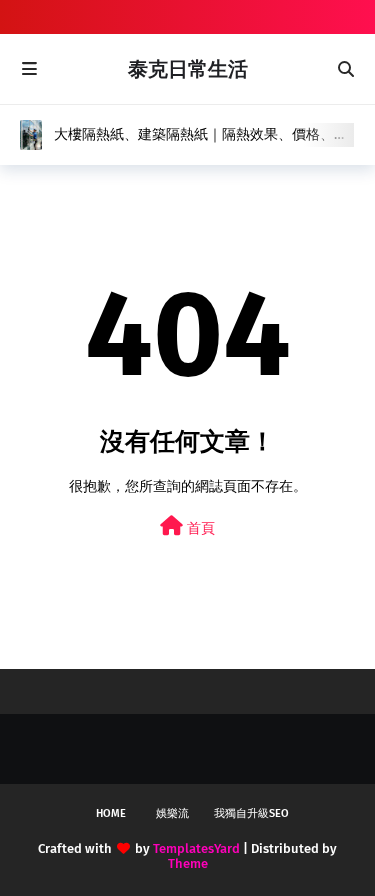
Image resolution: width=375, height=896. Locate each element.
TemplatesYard (196, 848)
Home (111, 813)
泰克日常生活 (188, 69)
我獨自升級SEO (251, 813)
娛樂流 (172, 813)
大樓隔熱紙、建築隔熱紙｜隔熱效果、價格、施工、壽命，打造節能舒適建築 (201, 135)
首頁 (199, 528)
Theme (188, 863)
